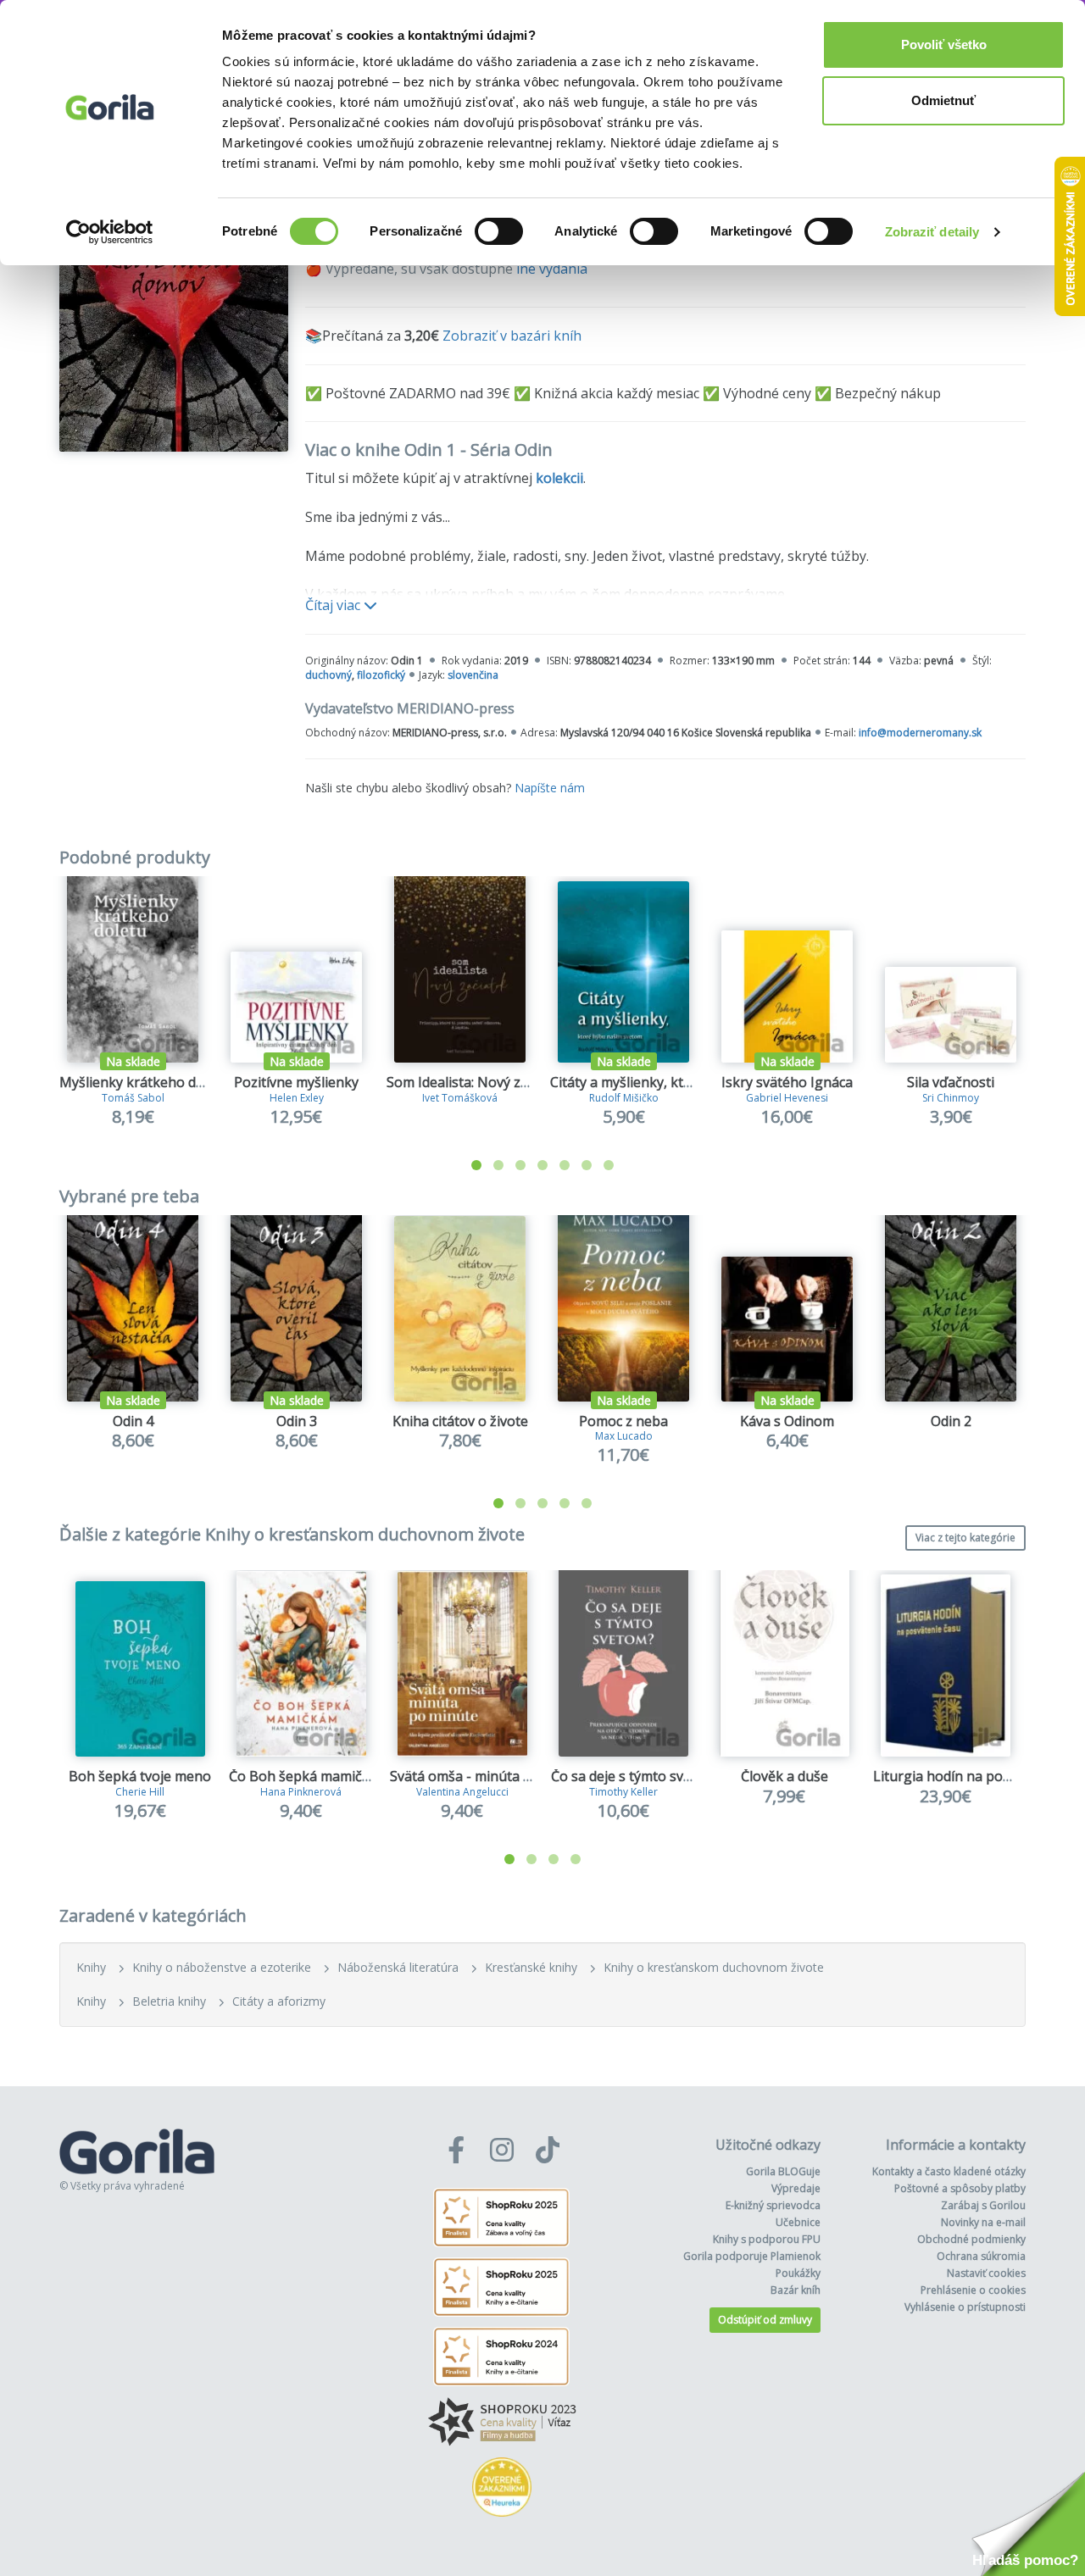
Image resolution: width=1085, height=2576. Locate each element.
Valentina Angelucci (462, 1792)
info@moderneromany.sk (920, 733)
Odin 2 (951, 1421)
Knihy (91, 1967)
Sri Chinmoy (951, 1098)
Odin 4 (133, 1421)
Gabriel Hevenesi (787, 1098)
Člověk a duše (785, 1776)
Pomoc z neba (623, 1421)
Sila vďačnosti (951, 1082)
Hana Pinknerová (301, 1792)
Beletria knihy (169, 2001)
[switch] (499, 231)
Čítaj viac (334, 605)
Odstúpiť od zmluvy (765, 2320)
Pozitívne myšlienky (296, 1082)
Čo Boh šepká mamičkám (309, 1776)
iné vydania (552, 269)
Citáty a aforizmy (279, 2001)
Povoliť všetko (944, 44)
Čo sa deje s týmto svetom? (637, 1776)
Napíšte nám (550, 788)
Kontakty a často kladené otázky (949, 2171)
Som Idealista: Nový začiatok (477, 1082)
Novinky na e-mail (983, 2222)
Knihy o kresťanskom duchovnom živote (714, 1967)
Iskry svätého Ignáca (787, 1082)
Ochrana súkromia (981, 2256)
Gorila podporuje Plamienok (752, 2256)
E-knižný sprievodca (773, 2205)
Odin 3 (297, 1421)
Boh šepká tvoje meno (140, 1776)
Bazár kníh (796, 2290)
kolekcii (559, 478)
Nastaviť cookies (986, 2273)
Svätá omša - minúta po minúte (489, 1776)
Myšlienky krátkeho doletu (144, 1082)
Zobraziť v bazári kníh (512, 336)
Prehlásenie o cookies (973, 2290)
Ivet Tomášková (460, 1098)
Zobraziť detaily (932, 232)
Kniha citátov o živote (460, 1421)
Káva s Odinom (787, 1421)
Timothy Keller (623, 1792)
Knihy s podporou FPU (767, 2239)
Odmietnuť (943, 100)
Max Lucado (624, 1436)
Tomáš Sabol (133, 1098)
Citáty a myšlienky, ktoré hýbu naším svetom (691, 1082)
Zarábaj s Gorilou (983, 2205)
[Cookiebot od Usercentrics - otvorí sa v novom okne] (110, 232)
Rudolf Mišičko (624, 1098)
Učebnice (798, 2222)
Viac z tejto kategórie (965, 1538)
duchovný (328, 675)
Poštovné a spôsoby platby (960, 2188)
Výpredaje (796, 2188)
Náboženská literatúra (398, 1967)
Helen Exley (297, 1098)
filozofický (381, 675)
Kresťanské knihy (531, 1967)
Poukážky (798, 2273)
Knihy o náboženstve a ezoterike (222, 1967)
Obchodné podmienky (971, 2239)
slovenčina (473, 675)
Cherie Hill (140, 1792)
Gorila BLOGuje (783, 2171)
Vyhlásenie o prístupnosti (965, 2307)
